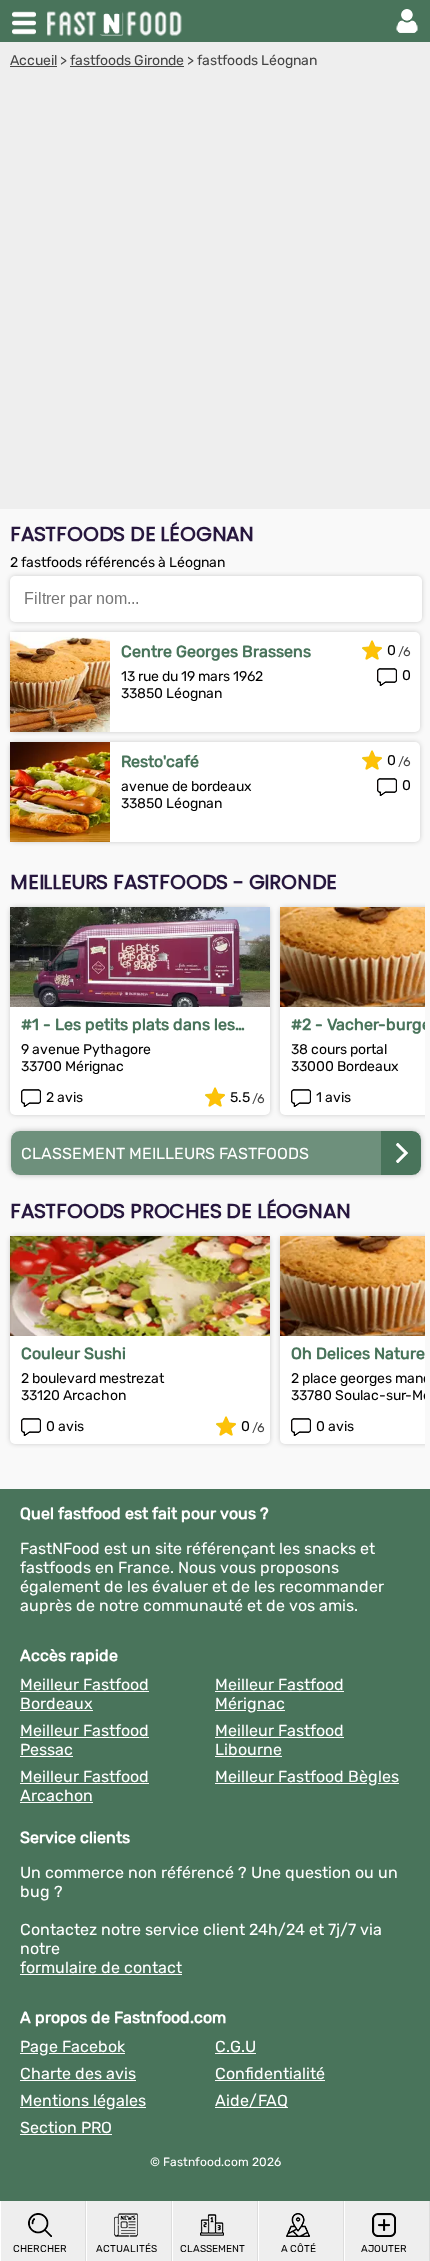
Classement (212, 2249)
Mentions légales (83, 2100)
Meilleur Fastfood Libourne (279, 1740)
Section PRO (66, 2127)
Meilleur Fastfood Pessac (84, 1740)
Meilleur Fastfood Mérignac (279, 1694)
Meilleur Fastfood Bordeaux (84, 1694)
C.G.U (235, 2046)
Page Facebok (72, 2046)
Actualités (126, 2249)
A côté (298, 2249)
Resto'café (160, 761)
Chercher (40, 2249)
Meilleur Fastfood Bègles (307, 1776)
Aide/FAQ (251, 2100)
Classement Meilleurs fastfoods (165, 1153)
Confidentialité (270, 2073)
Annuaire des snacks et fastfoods (116, 21)
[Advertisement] (215, 294)
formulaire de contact (101, 1967)
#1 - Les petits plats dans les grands (128, 1024)
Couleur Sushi (73, 1353)
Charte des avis (78, 2073)
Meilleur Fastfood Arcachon (84, 1786)
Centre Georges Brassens (216, 651)
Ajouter (384, 2249)
